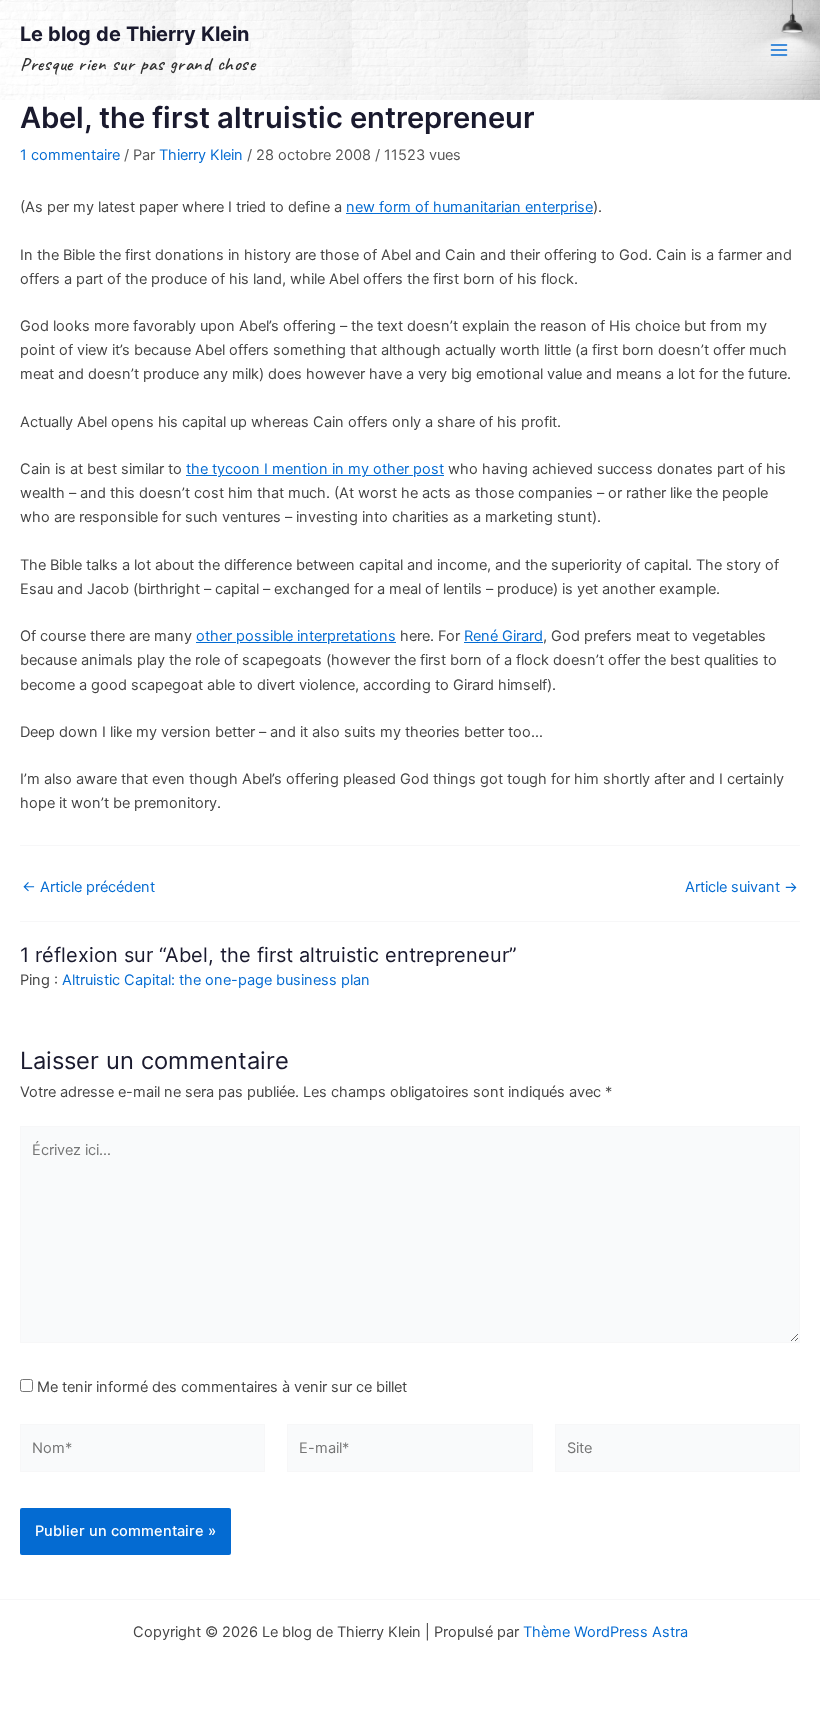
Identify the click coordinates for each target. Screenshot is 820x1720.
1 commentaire (70, 155)
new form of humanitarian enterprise (469, 207)
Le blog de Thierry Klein (134, 34)
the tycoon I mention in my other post (315, 469)
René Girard (503, 636)
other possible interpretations (296, 636)
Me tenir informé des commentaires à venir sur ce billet (222, 1387)
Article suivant (741, 887)
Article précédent (88, 887)
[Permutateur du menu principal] (779, 50)
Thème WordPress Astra (605, 1632)
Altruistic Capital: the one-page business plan (216, 980)
